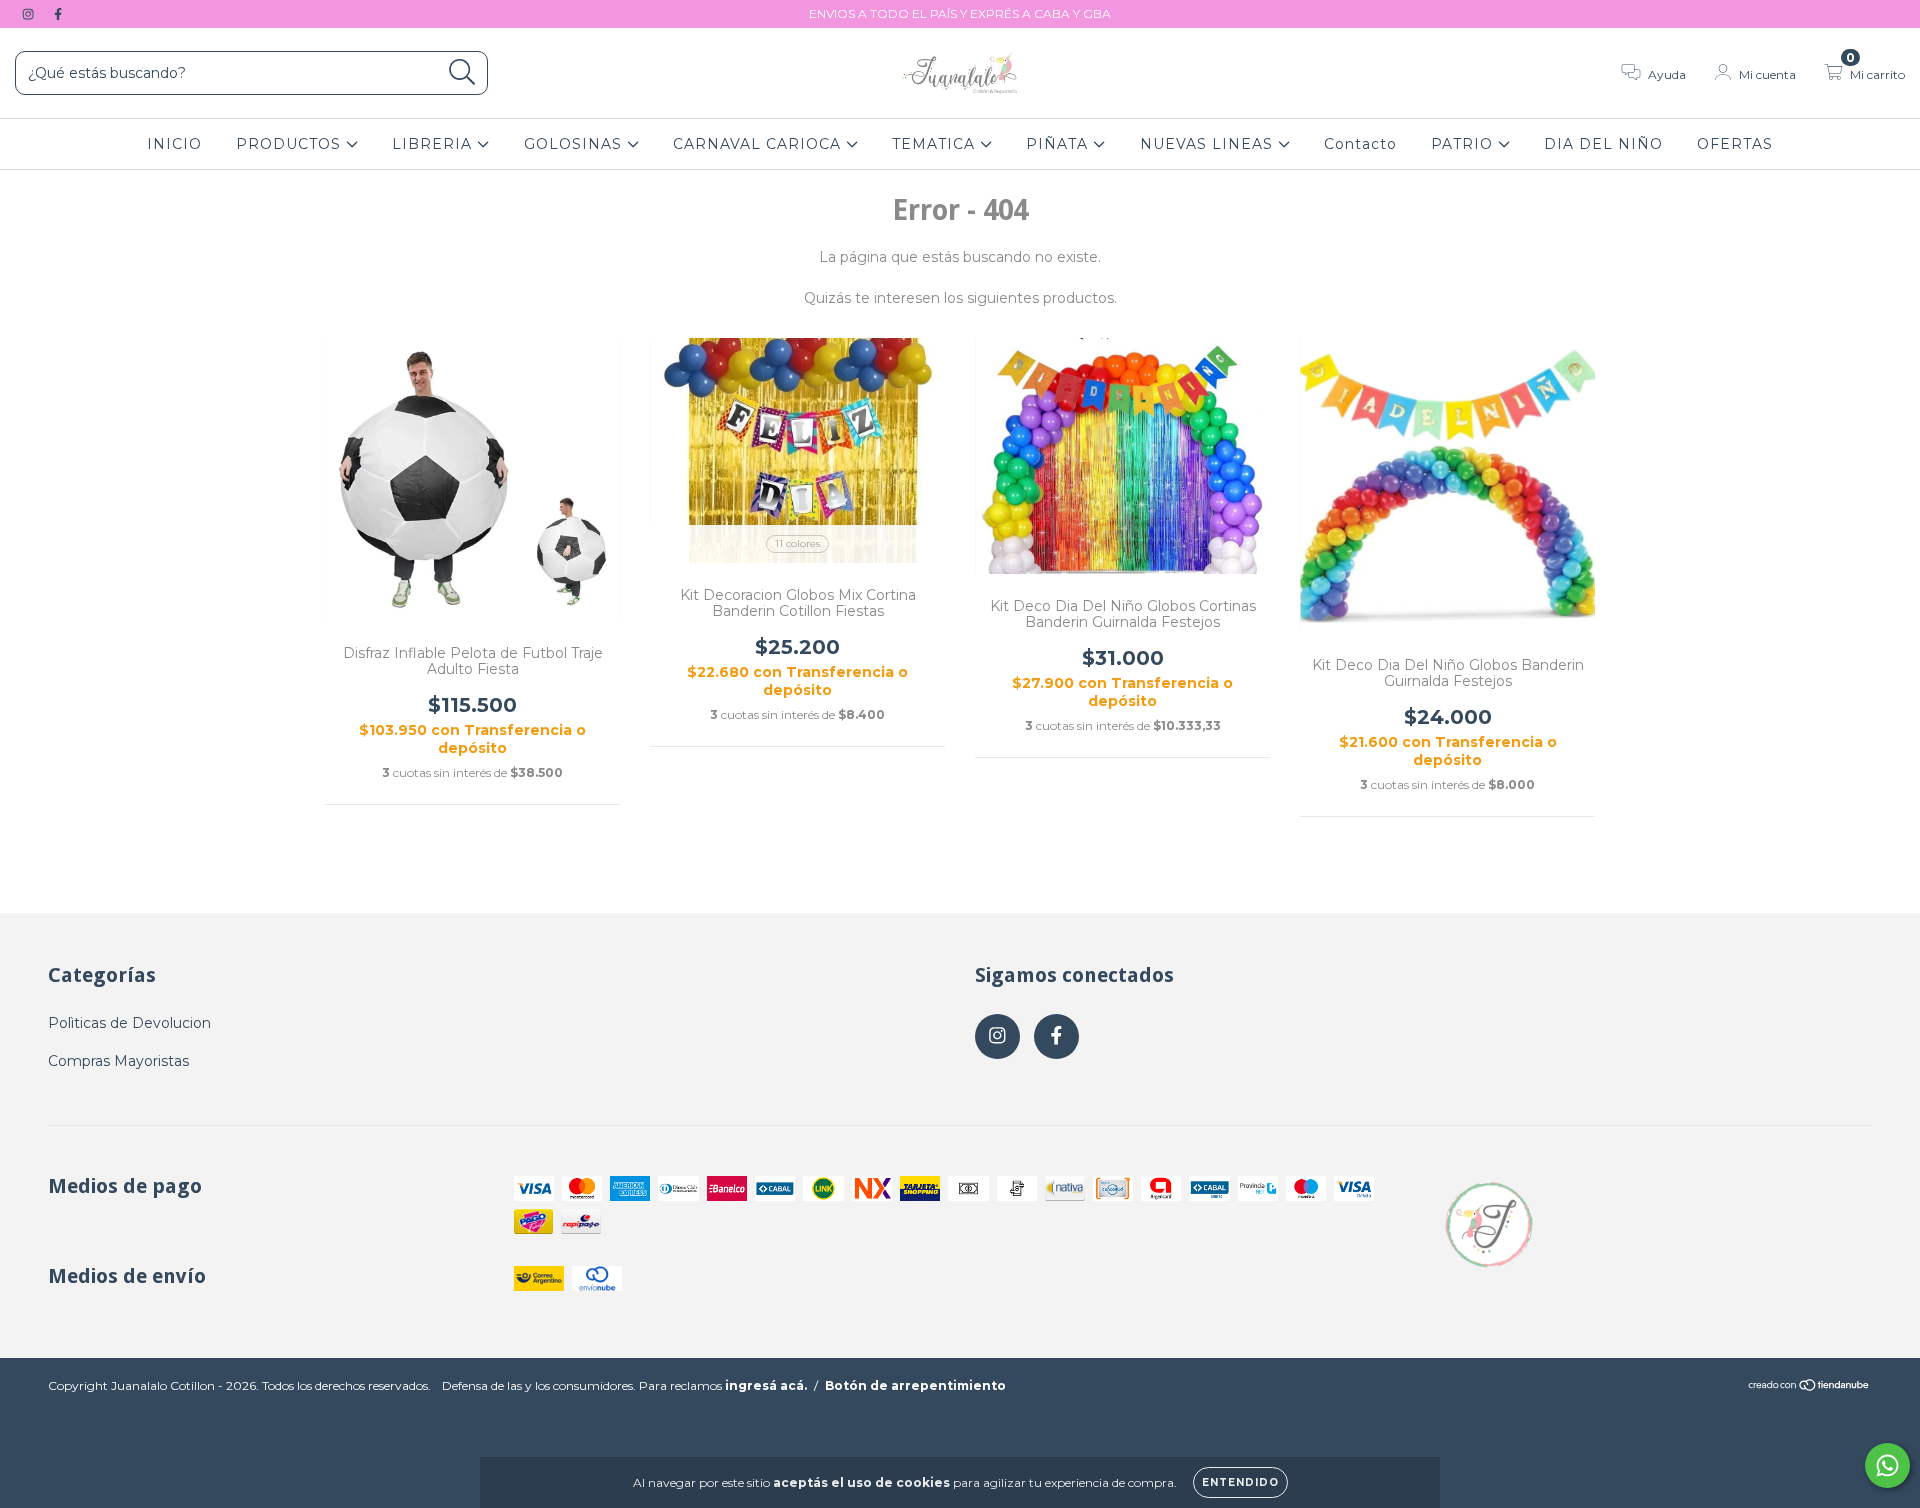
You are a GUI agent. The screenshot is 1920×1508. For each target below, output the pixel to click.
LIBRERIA (434, 144)
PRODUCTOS (291, 144)
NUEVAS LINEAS (1209, 144)
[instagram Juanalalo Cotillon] (30, 14)
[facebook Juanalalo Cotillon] (58, 14)
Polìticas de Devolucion (129, 1023)
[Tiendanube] (1809, 1387)
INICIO (174, 144)
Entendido (1240, 1482)
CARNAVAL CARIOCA (759, 144)
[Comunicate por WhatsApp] (1887, 1465)
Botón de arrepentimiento (915, 1385)
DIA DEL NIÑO (1603, 144)
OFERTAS (1735, 144)
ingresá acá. (766, 1385)
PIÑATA (1059, 144)
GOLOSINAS (575, 144)
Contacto (1360, 144)
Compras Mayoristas (118, 1061)
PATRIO (1464, 144)
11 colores (797, 543)
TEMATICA (936, 144)
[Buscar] (462, 72)
